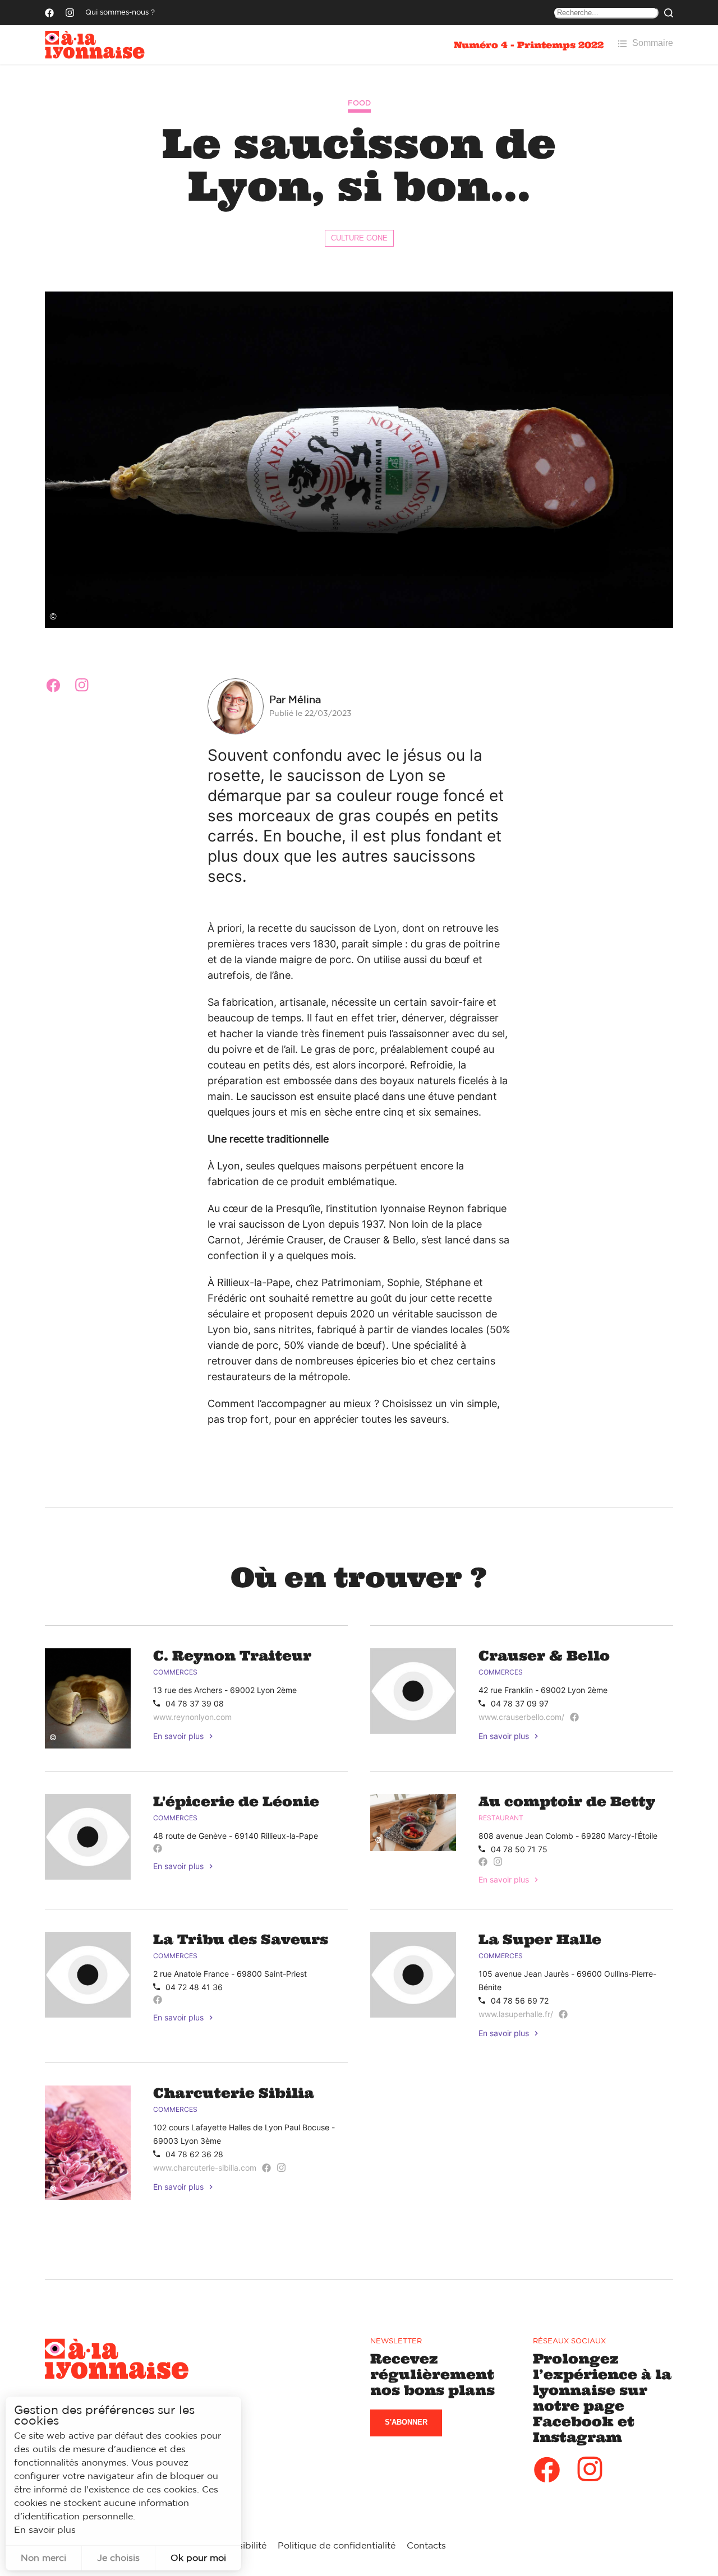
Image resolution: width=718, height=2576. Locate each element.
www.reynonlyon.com (192, 1717)
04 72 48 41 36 (194, 1987)
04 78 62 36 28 (194, 2154)
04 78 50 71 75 (519, 1849)
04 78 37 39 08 (195, 1703)
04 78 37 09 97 (520, 1703)
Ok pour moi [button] (198, 2558)
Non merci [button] (43, 2558)
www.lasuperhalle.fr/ (516, 2014)
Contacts (426, 2546)
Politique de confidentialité (337, 2546)
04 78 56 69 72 (520, 2001)
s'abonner (406, 2422)
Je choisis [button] (118, 2558)
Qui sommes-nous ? (120, 13)
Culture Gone (359, 238)
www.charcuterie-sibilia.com (205, 2168)
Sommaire (653, 43)
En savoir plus (178, 1736)
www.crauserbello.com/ (521, 1717)
